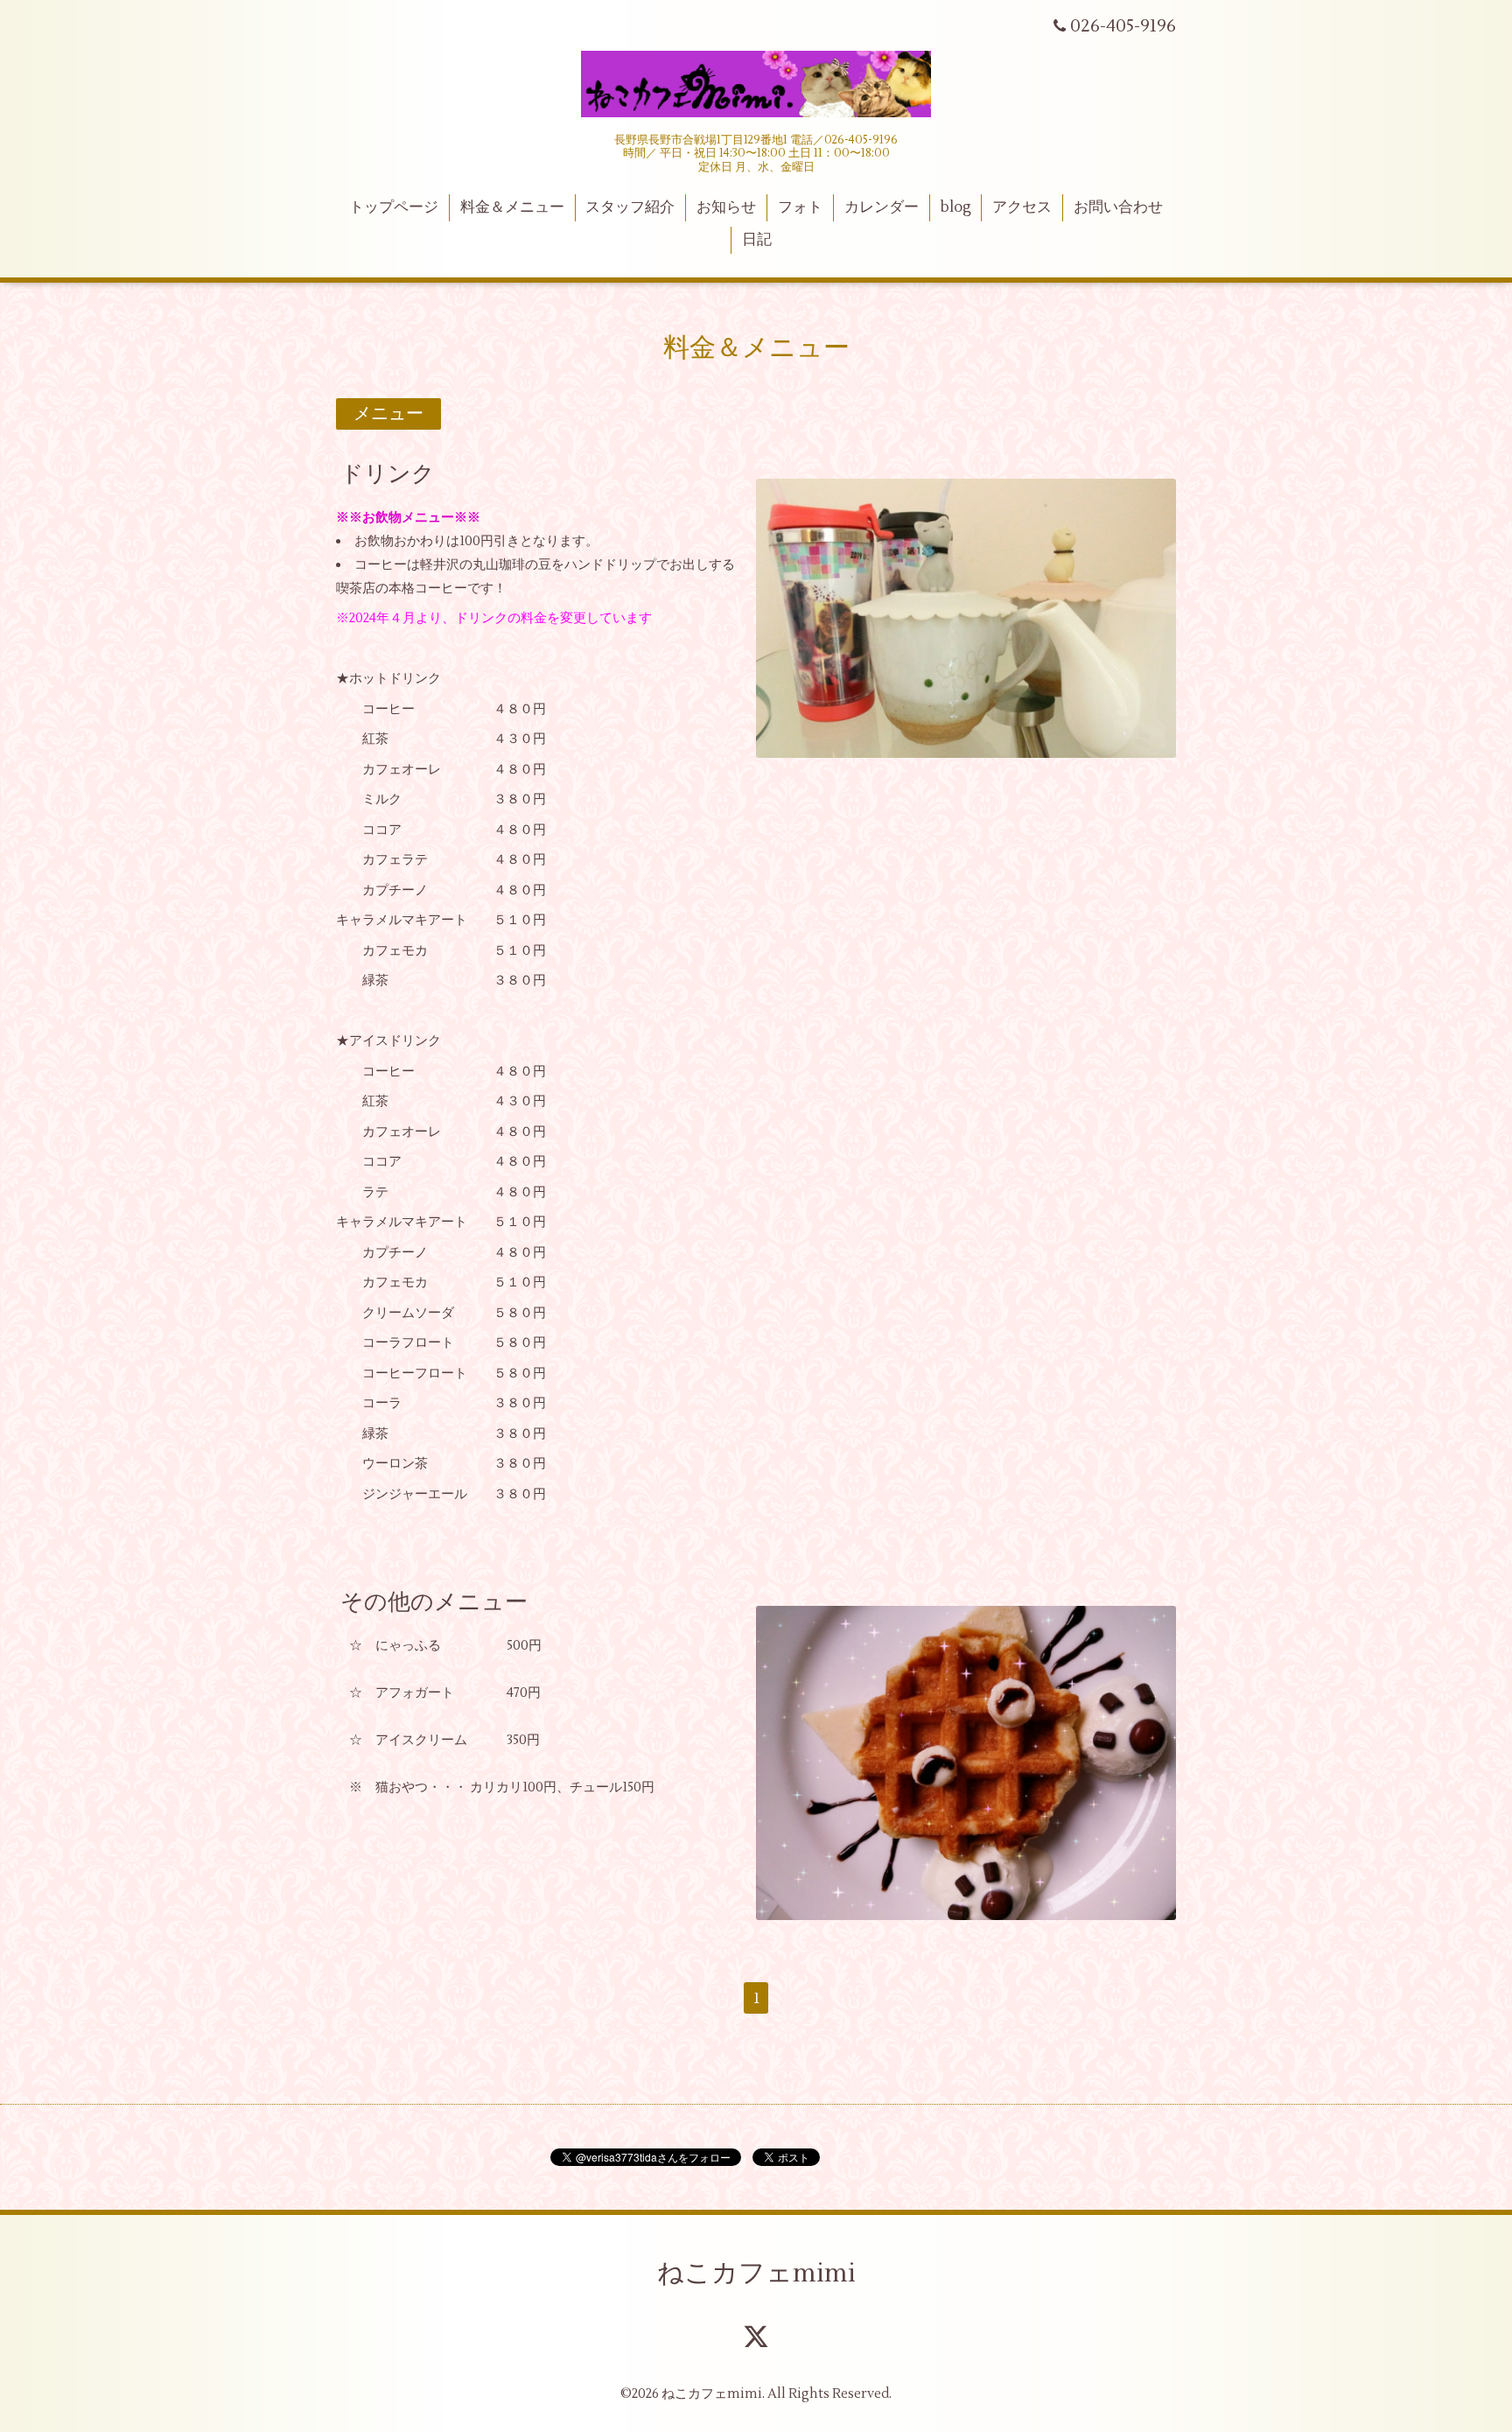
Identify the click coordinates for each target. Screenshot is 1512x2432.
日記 (757, 240)
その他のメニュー (434, 1601)
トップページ (394, 207)
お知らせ (726, 207)
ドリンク (388, 474)
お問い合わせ (1118, 207)
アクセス (1022, 207)
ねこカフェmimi (756, 2273)
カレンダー (882, 207)
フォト (800, 207)
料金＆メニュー (512, 207)
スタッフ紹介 (630, 207)
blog (956, 207)
